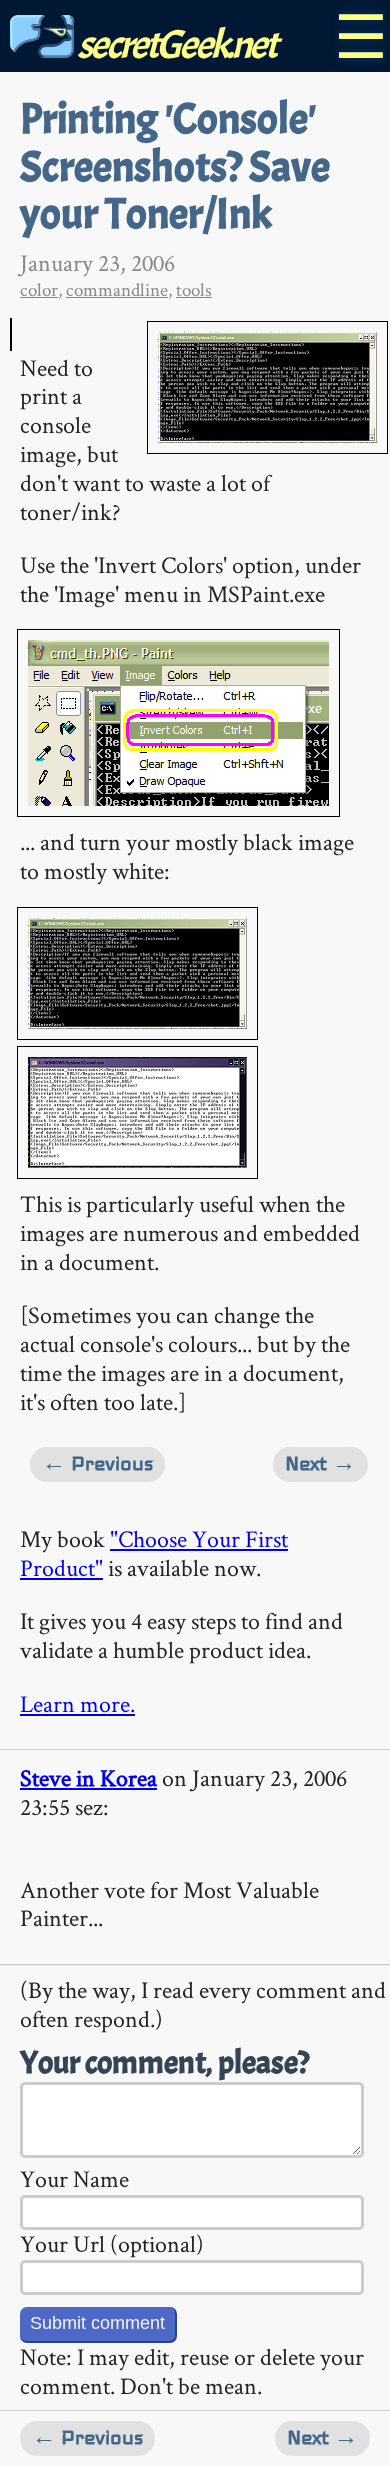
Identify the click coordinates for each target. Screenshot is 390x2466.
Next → (320, 1463)
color (39, 289)
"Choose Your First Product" (154, 1553)
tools (194, 289)
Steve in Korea (88, 1777)
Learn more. (77, 1703)
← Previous (97, 1463)
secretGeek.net (175, 44)
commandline (117, 289)
